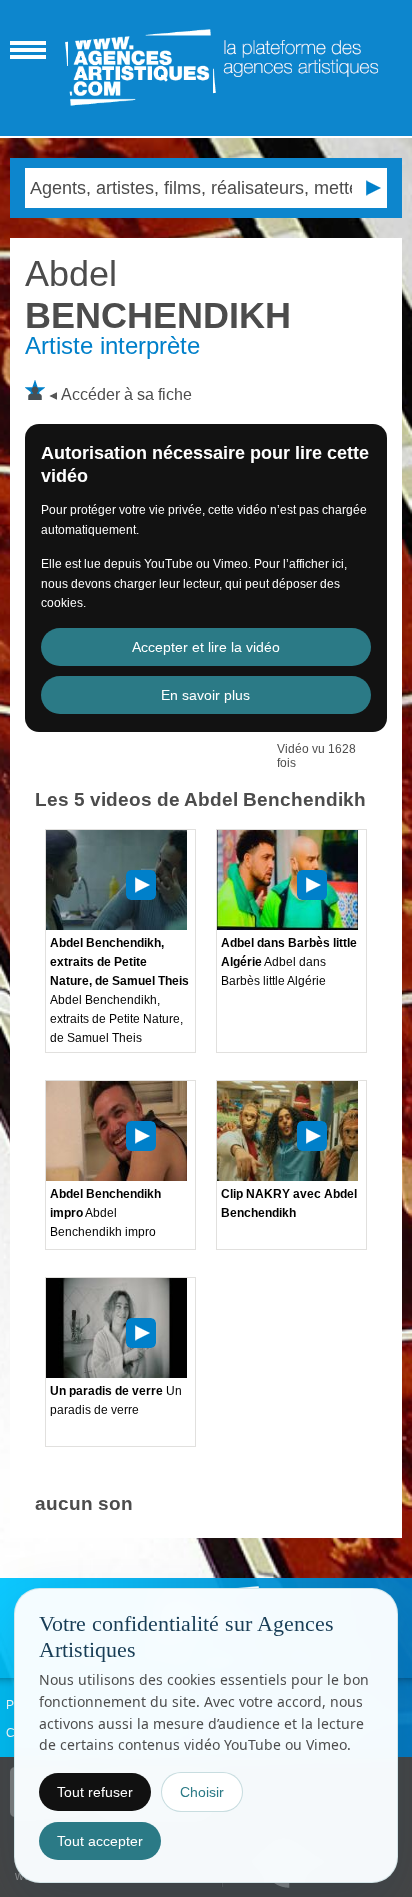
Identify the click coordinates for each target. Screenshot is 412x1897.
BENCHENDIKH (158, 294)
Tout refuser (95, 1792)
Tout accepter (100, 1841)
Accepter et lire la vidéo (206, 647)
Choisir (202, 1792)
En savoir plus (205, 695)
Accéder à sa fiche (126, 394)
